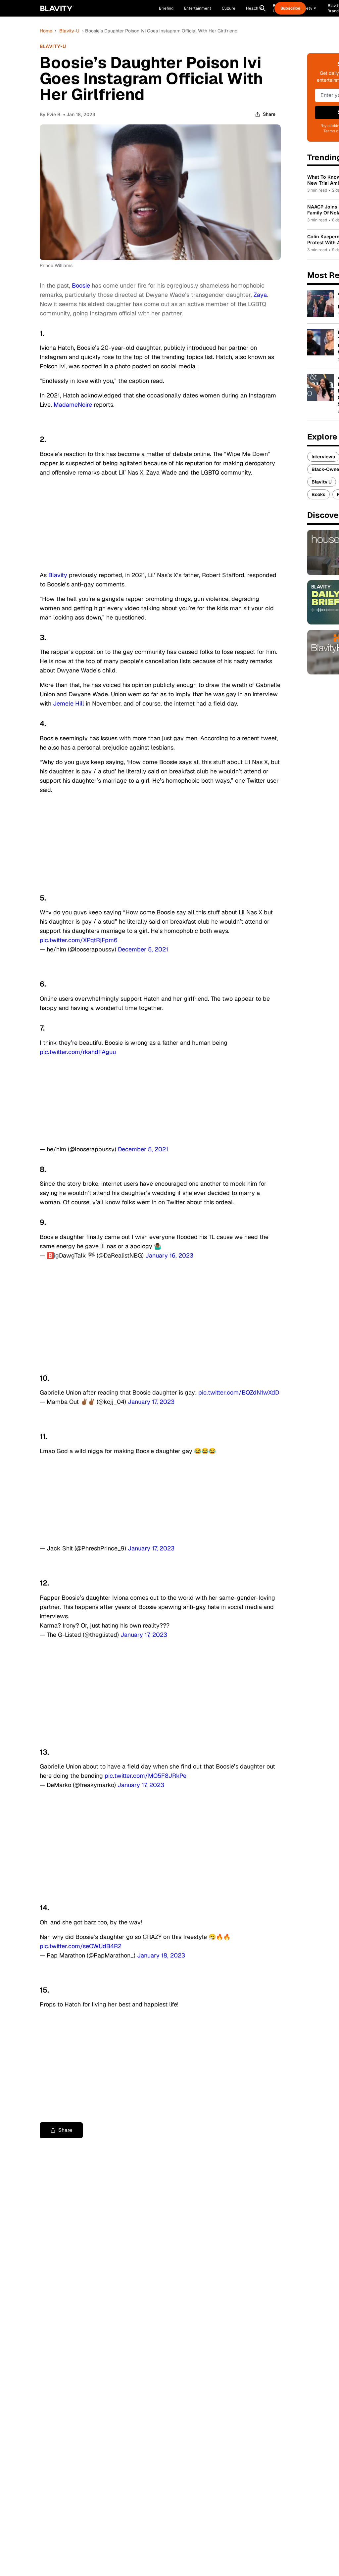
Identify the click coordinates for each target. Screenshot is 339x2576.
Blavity (58, 575)
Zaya (260, 295)
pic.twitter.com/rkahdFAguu (78, 1052)
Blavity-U (69, 31)
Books (318, 494)
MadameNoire (73, 405)
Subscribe (290, 8)
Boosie (81, 285)
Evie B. (54, 114)
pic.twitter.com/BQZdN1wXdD (239, 1392)
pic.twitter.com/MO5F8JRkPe (145, 1776)
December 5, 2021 (143, 949)
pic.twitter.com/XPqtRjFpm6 (79, 940)
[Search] (263, 8)
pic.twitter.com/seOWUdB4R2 (81, 1946)
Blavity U (322, 482)
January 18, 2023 (161, 1955)
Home (46, 31)
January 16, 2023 (169, 1255)
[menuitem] (254, 8)
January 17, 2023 (151, 1402)
